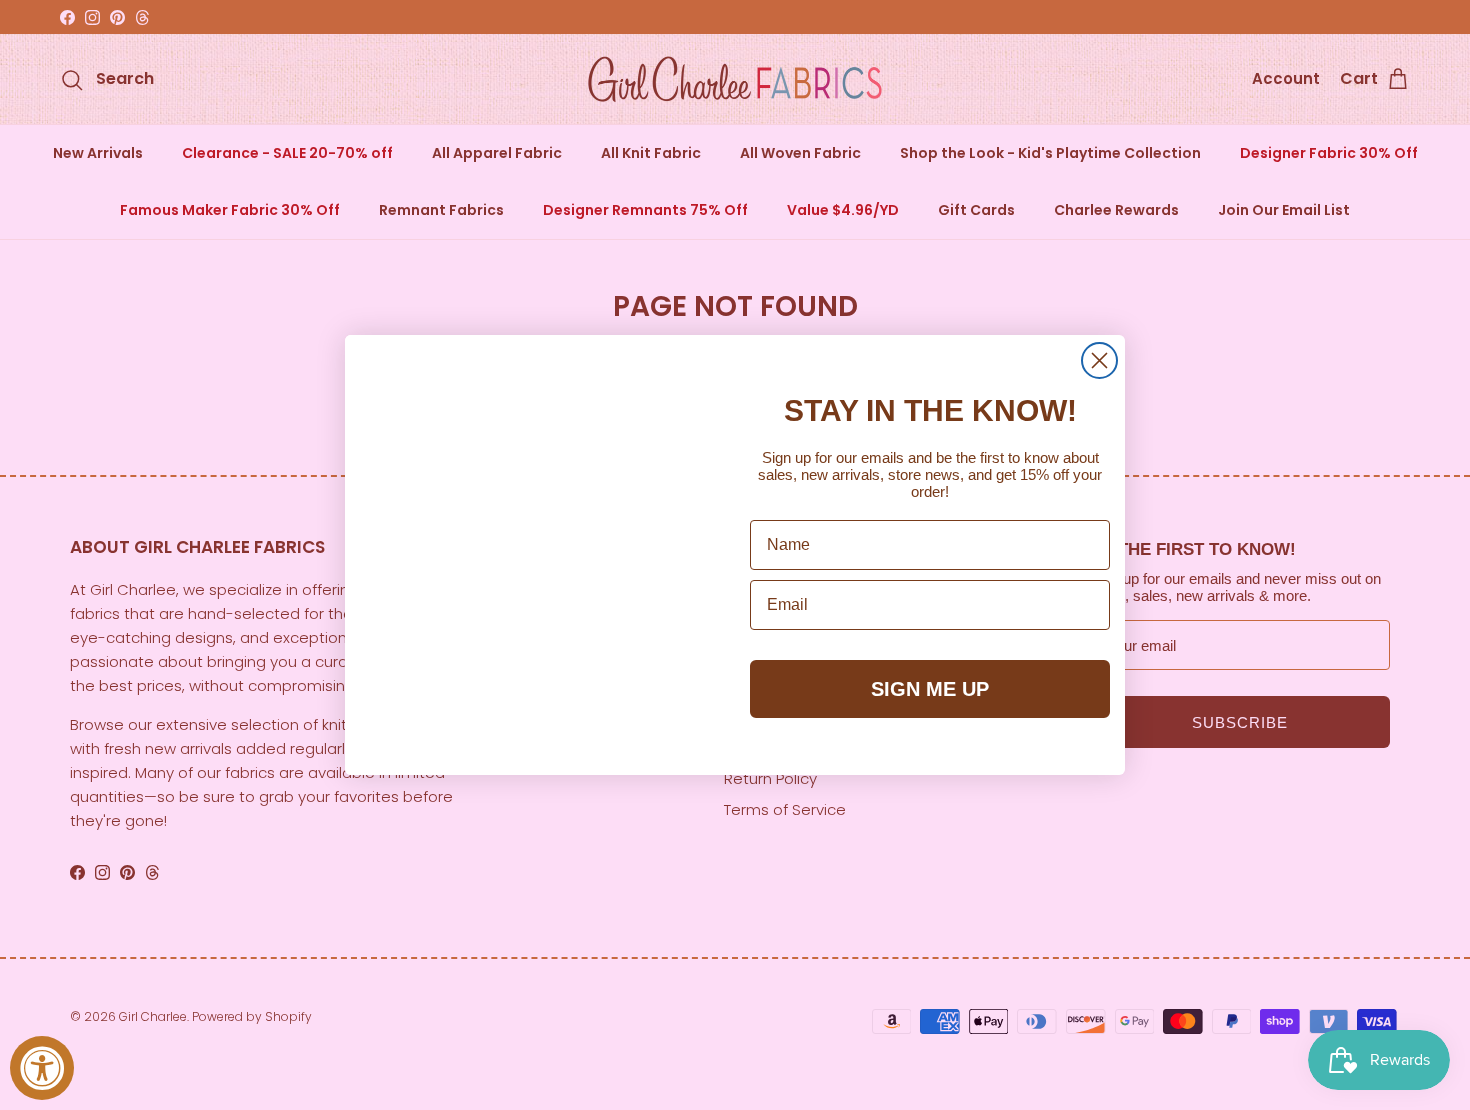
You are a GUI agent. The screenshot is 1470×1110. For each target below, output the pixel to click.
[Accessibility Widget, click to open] (42, 1068)
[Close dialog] (1099, 360)
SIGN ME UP (930, 689)
